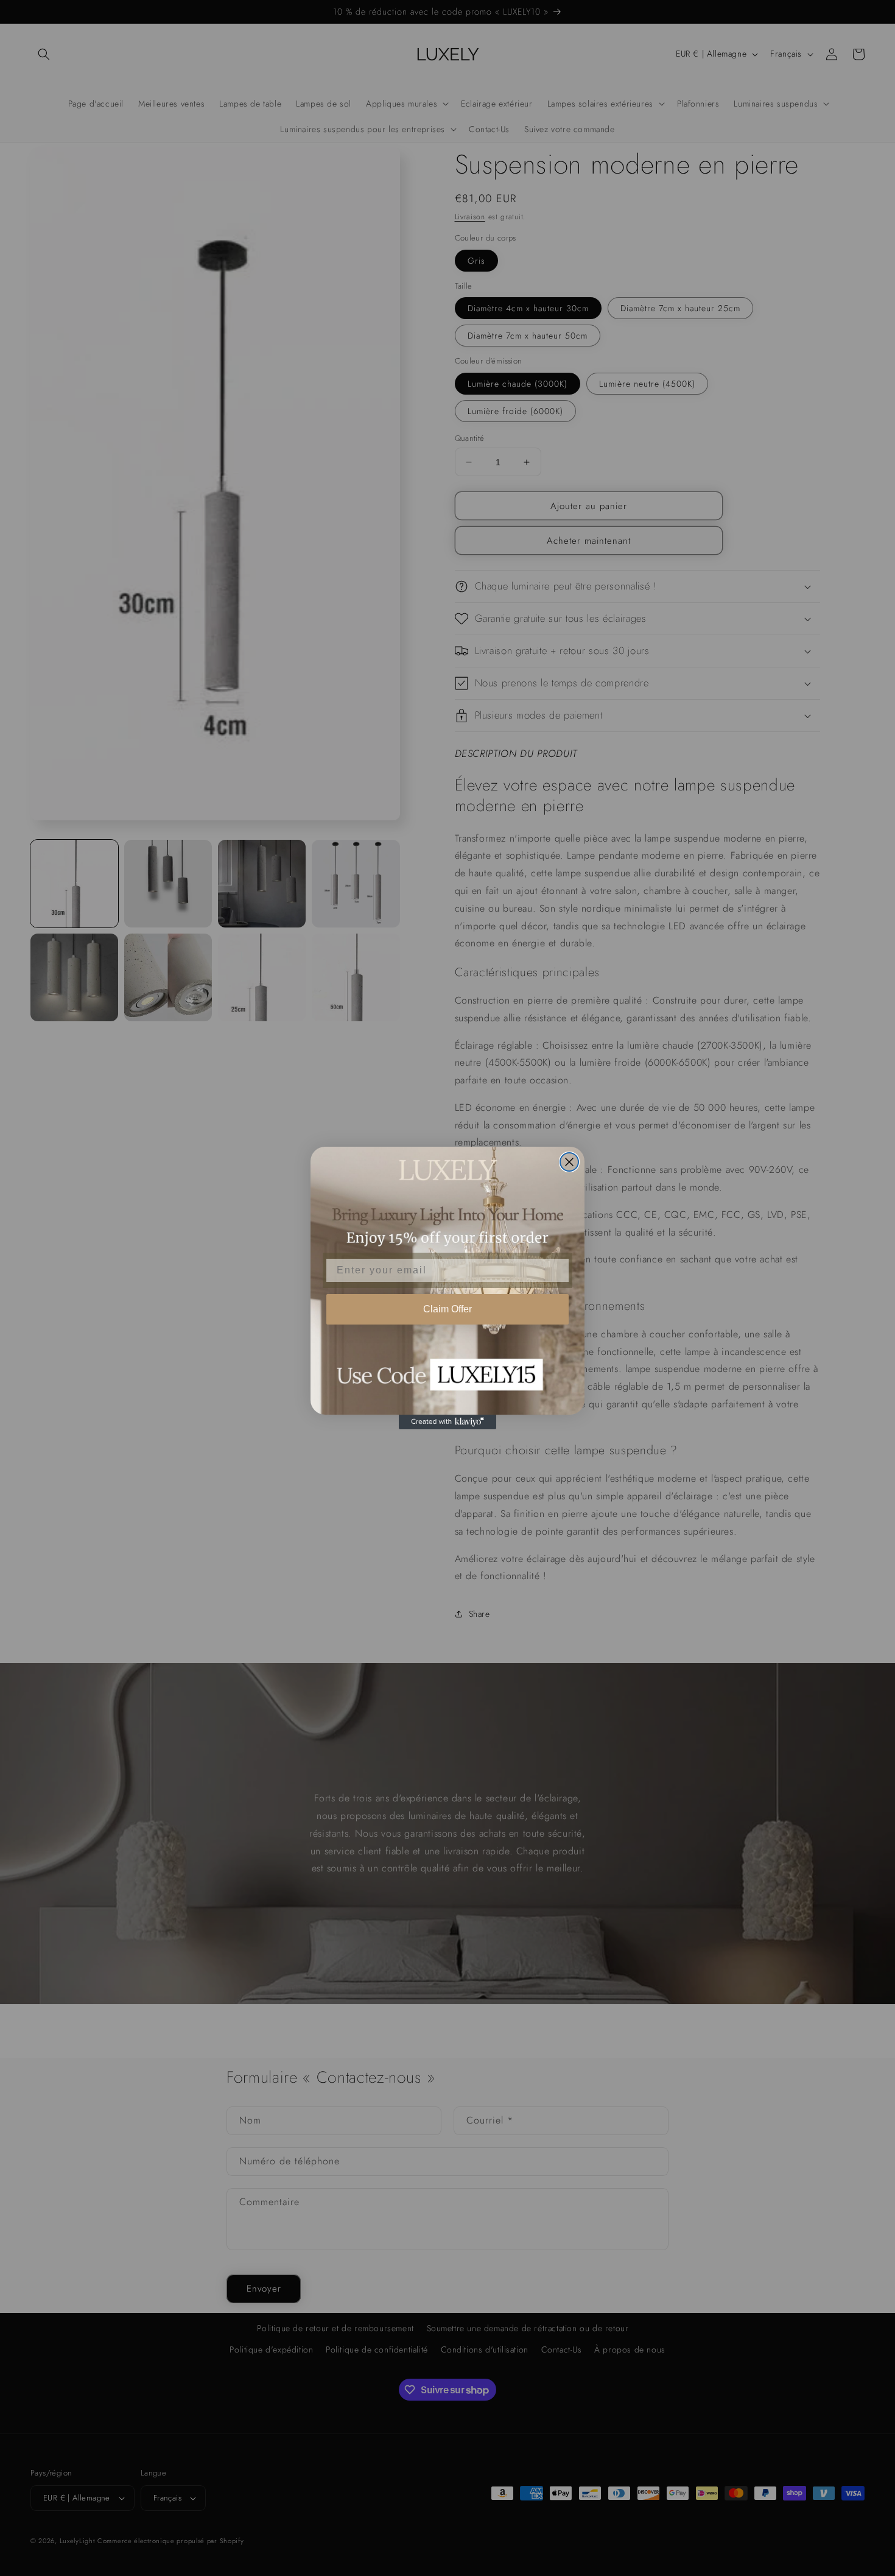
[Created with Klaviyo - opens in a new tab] (447, 1422)
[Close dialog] (569, 1162)
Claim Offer (447, 1309)
